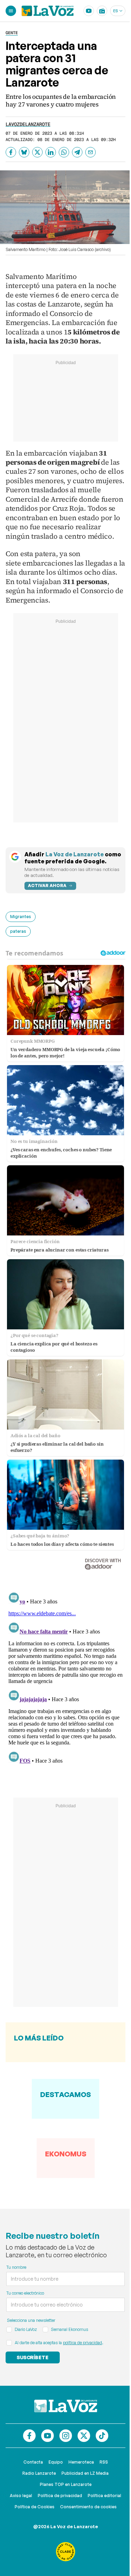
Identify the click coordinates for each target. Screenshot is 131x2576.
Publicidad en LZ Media (85, 2473)
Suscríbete (33, 2357)
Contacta (33, 2462)
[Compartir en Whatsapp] (64, 152)
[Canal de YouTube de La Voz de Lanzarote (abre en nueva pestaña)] (89, 11)
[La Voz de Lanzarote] (48, 11)
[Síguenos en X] (84, 2436)
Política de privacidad (60, 2496)
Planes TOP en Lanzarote (66, 2484)
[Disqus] (65, 1677)
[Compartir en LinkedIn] (51, 152)
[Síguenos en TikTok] (102, 2436)
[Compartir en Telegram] (77, 152)
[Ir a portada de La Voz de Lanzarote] (66, 2406)
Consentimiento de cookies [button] (88, 2507)
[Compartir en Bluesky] (24, 152)
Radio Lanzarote (39, 2473)
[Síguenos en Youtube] (48, 2436)
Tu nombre (16, 2267)
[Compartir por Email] (90, 152)
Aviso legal (21, 2496)
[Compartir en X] (37, 152)
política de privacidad (82, 2343)
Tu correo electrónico (25, 2293)
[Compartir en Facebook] (11, 152)
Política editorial (104, 2496)
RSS (104, 2462)
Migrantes (21, 917)
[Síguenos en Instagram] (66, 2436)
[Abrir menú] (11, 11)
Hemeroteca (81, 2462)
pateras (18, 931)
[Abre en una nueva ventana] (66, 2552)
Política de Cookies (35, 2507)
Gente (12, 33)
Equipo (56, 2462)
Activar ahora (47, 885)
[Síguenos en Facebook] (29, 2436)
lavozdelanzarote (28, 124)
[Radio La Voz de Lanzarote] (102, 11)
